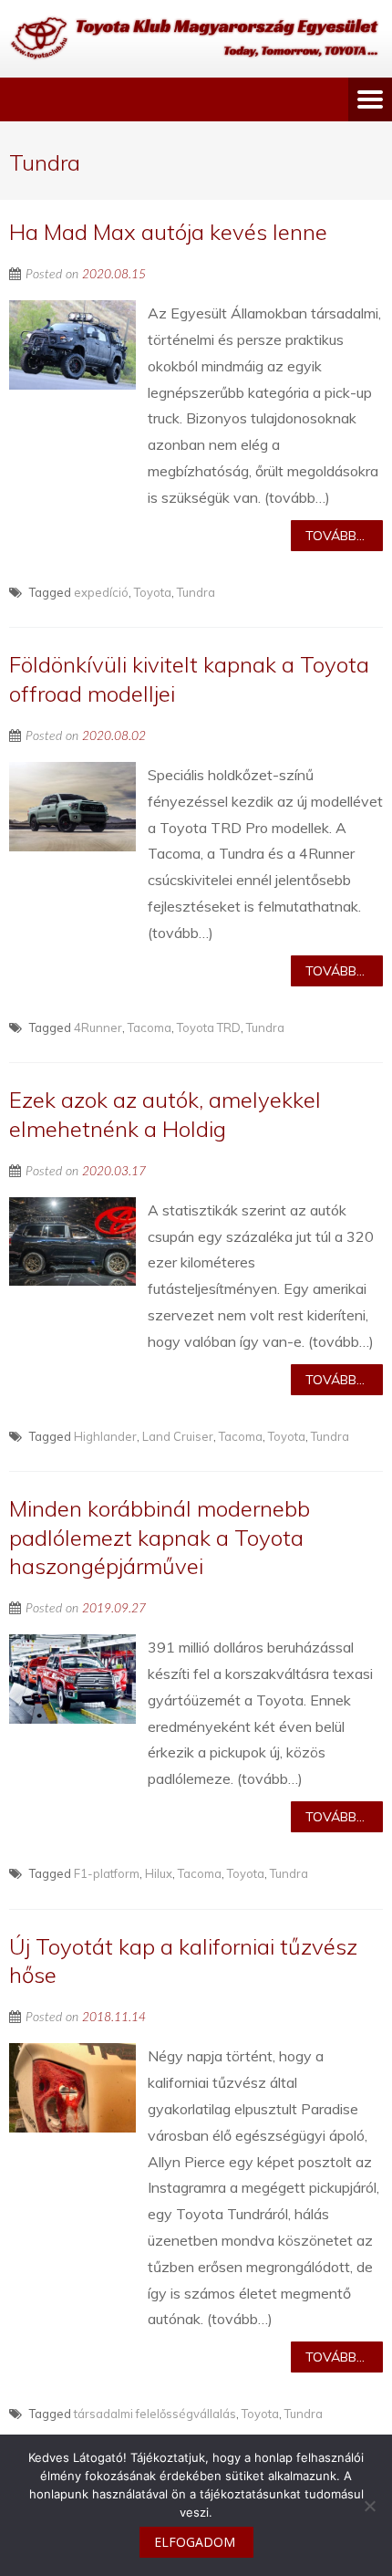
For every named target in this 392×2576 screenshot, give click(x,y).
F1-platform (107, 1873)
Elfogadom (195, 2542)
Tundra (196, 592)
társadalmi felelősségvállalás (155, 2414)
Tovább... (335, 536)
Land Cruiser (178, 1436)
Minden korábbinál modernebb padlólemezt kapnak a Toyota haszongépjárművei (160, 1537)
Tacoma (150, 1027)
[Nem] (369, 2506)
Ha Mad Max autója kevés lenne (168, 232)
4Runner (98, 1027)
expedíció (101, 592)
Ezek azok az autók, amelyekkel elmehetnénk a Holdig (165, 1114)
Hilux (159, 1873)
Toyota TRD (209, 1027)
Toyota (153, 592)
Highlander (105, 1436)
